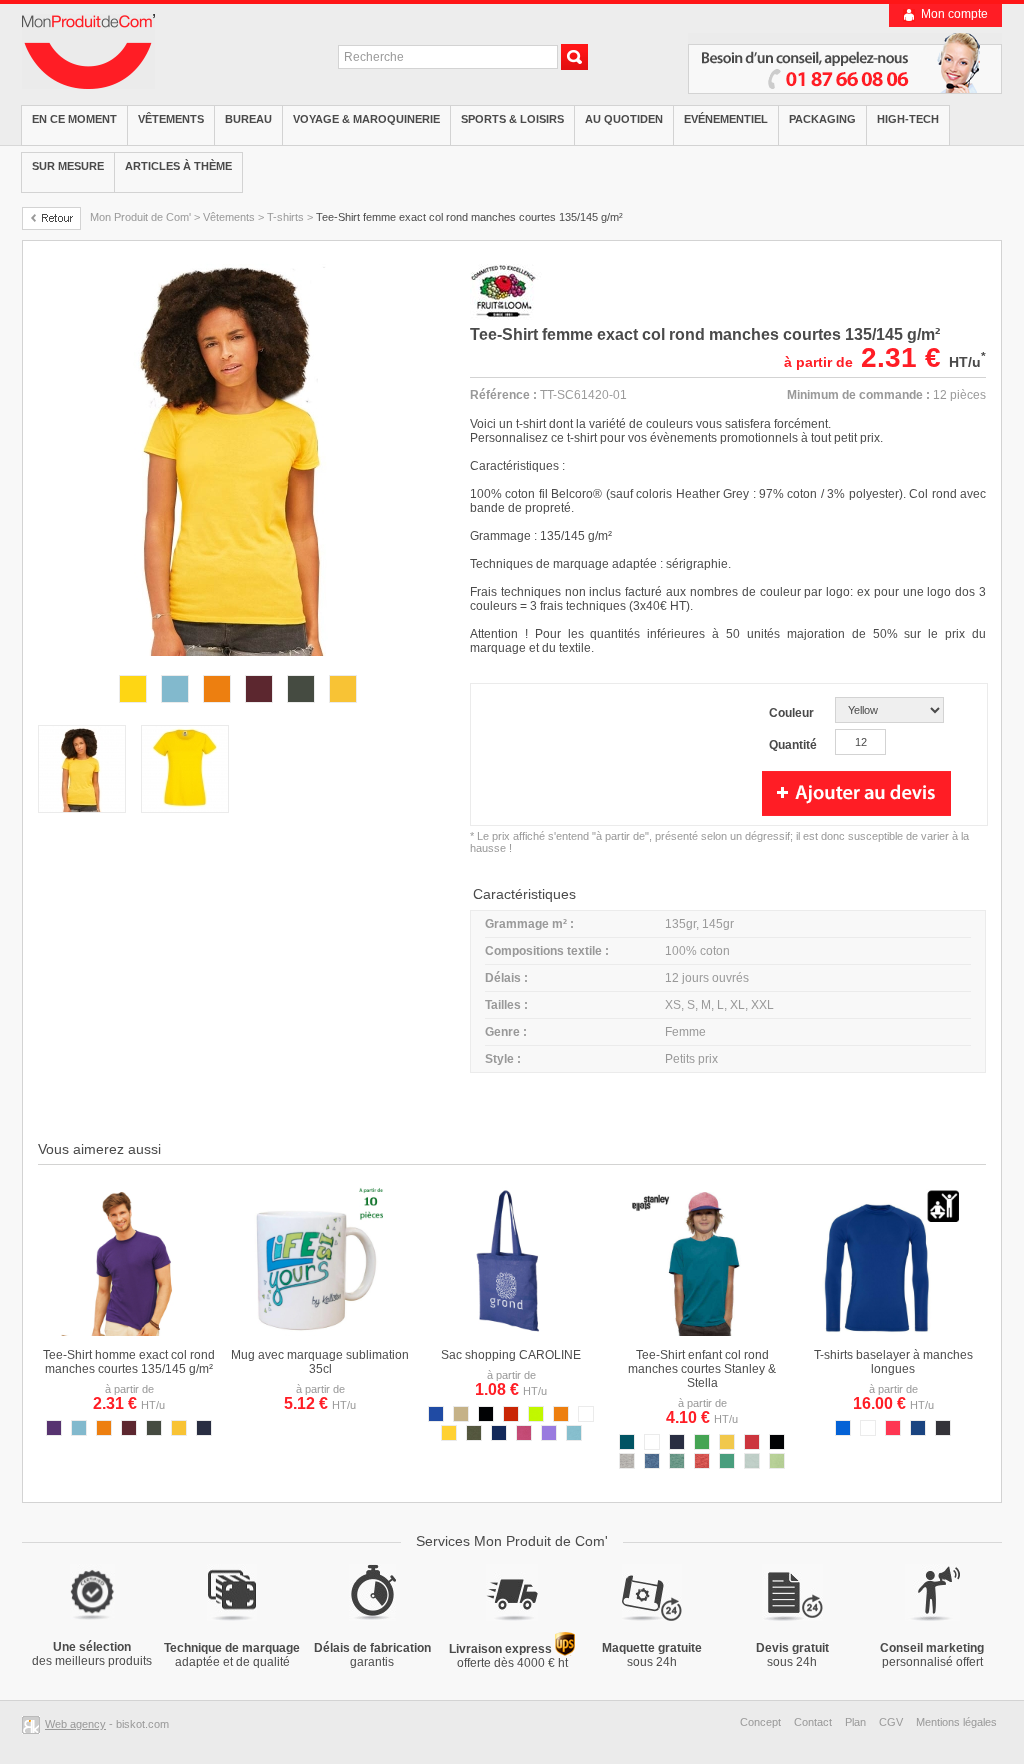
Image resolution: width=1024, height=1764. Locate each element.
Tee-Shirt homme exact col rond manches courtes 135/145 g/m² (129, 1362)
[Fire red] (893, 1432)
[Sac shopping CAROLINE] (511, 1332)
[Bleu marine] (499, 1437)
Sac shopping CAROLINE (511, 1355)
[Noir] (486, 1418)
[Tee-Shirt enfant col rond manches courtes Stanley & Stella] (702, 1332)
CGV (891, 1722)
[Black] (943, 1432)
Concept (760, 1722)
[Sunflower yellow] (343, 706)
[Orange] (217, 706)
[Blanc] (586, 1418)
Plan (855, 1722)
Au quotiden (624, 119)
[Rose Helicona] (524, 1437)
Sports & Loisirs (512, 119)
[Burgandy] (259, 706)
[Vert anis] (536, 1418)
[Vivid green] (727, 1465)
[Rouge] (511, 1418)
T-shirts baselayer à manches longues (893, 1362)
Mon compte (954, 14)
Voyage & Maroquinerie (366, 119)
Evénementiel (726, 119)
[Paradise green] (777, 1465)
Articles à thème (178, 166)
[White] (868, 1432)
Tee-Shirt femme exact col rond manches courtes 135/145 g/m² (469, 217)
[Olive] (301, 706)
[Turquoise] (574, 1437)
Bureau (248, 119)
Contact (813, 1722)
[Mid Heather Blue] (652, 1465)
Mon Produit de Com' (140, 217)
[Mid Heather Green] (677, 1465)
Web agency (75, 1724)
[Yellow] (133, 706)
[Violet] (549, 1437)
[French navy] (918, 1432)
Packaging (822, 119)
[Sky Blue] (175, 706)
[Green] (702, 1446)
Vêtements (171, 119)
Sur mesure (68, 166)
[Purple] (54, 1432)
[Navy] (204, 1432)
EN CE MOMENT (74, 119)
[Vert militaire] (474, 1437)
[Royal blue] (843, 1432)
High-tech (908, 119)
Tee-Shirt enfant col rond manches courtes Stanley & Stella (702, 1369)
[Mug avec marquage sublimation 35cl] (320, 1332)
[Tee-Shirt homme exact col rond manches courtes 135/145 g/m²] (129, 1332)
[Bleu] (436, 1418)
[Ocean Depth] (627, 1446)
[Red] (752, 1446)
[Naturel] (461, 1418)
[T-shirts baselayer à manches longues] (893, 1332)
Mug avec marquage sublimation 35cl (320, 1362)
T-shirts (285, 217)
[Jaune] (449, 1437)
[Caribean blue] (752, 1465)
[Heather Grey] (627, 1465)
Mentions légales (956, 1722)
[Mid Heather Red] (702, 1465)
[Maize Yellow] (727, 1446)
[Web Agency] (33, 1724)
